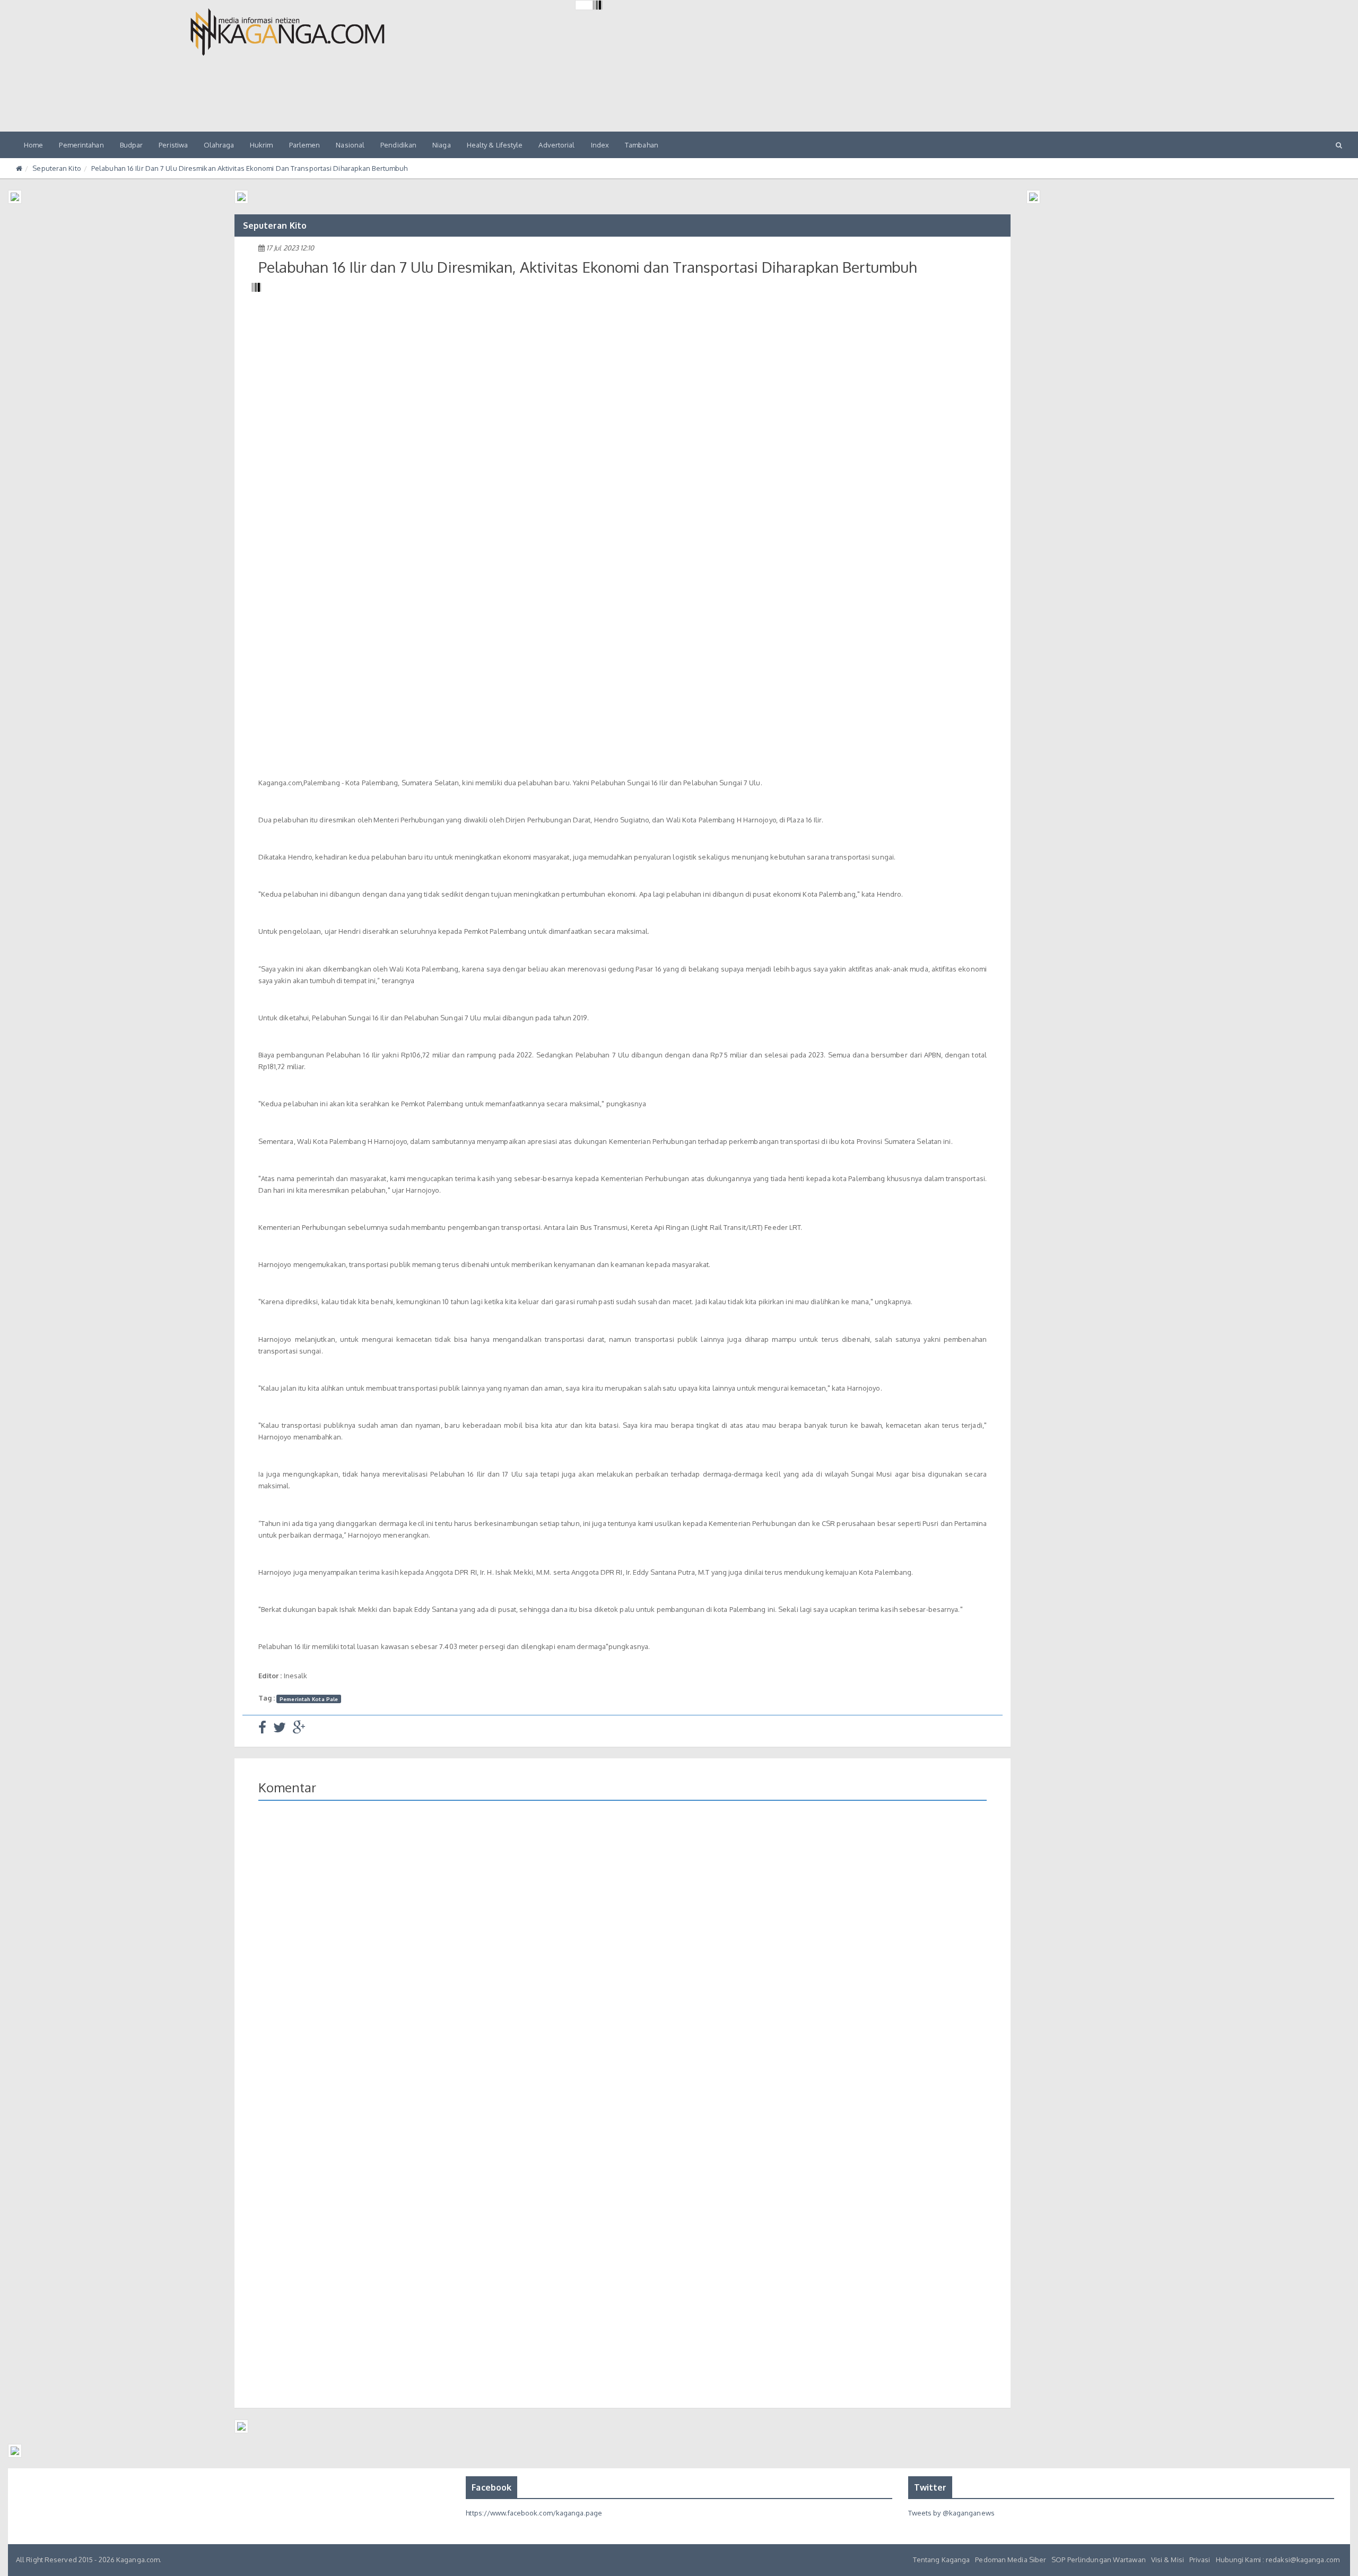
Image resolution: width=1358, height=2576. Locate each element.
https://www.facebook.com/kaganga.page (534, 2513)
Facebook (491, 2487)
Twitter (930, 2487)
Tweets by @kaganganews (951, 2513)
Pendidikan (398, 145)
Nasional (350, 145)
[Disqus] (623, 1963)
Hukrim (262, 145)
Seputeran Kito (56, 168)
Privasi (1200, 2560)
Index (600, 145)
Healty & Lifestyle (495, 145)
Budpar (132, 145)
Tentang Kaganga (942, 2560)
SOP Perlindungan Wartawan (1099, 2560)
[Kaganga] (288, 32)
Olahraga (219, 145)
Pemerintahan (81, 145)
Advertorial (556, 145)
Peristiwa (173, 145)
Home (33, 145)
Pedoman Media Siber (1011, 2560)
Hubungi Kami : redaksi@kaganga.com (1278, 2560)
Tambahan (642, 145)
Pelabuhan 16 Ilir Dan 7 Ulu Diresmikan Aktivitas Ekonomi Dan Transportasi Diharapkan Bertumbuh (249, 168)
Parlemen (305, 145)
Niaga (442, 145)
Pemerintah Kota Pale (309, 1698)
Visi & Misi (1168, 2560)
